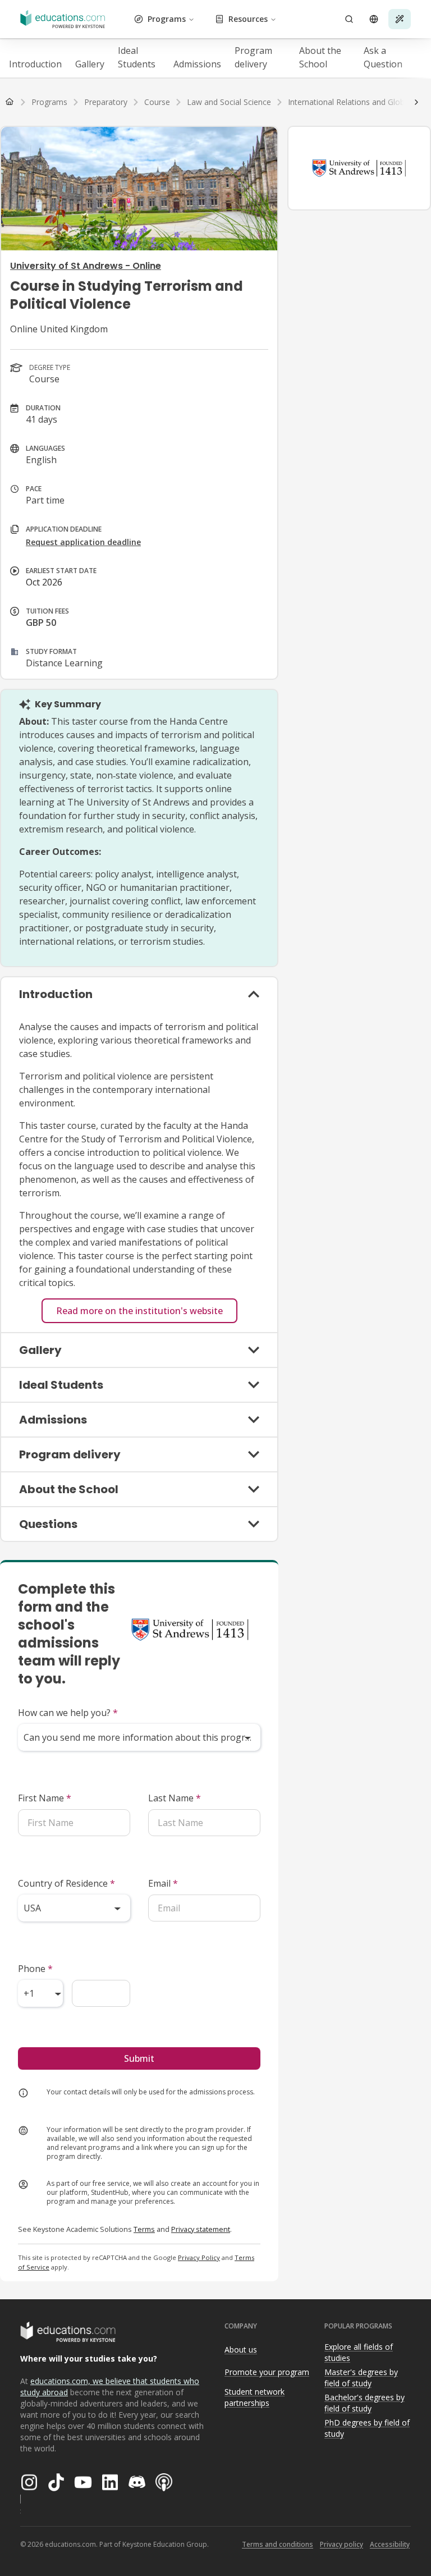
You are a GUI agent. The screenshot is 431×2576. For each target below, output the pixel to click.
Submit (139, 2058)
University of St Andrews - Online (86, 266)
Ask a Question (383, 57)
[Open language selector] (374, 19)
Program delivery (253, 57)
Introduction (35, 64)
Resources (248, 19)
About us (241, 2349)
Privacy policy (341, 2544)
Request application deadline (83, 542)
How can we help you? (68, 1713)
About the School (320, 57)
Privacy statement (201, 2229)
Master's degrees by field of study (361, 2378)
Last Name (175, 1798)
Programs (167, 19)
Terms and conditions (278, 2544)
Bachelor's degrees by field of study (364, 2403)
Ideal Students (137, 57)
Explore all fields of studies (359, 2353)
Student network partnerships (255, 2397)
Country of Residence (67, 1883)
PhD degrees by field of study (367, 2428)
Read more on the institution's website (139, 1311)
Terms (144, 2229)
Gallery (90, 64)
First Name (45, 1798)
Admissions (197, 64)
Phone (35, 1969)
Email (163, 1883)
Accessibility (390, 2544)
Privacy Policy (199, 2257)
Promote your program (267, 2372)
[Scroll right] (416, 102)
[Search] (349, 19)
